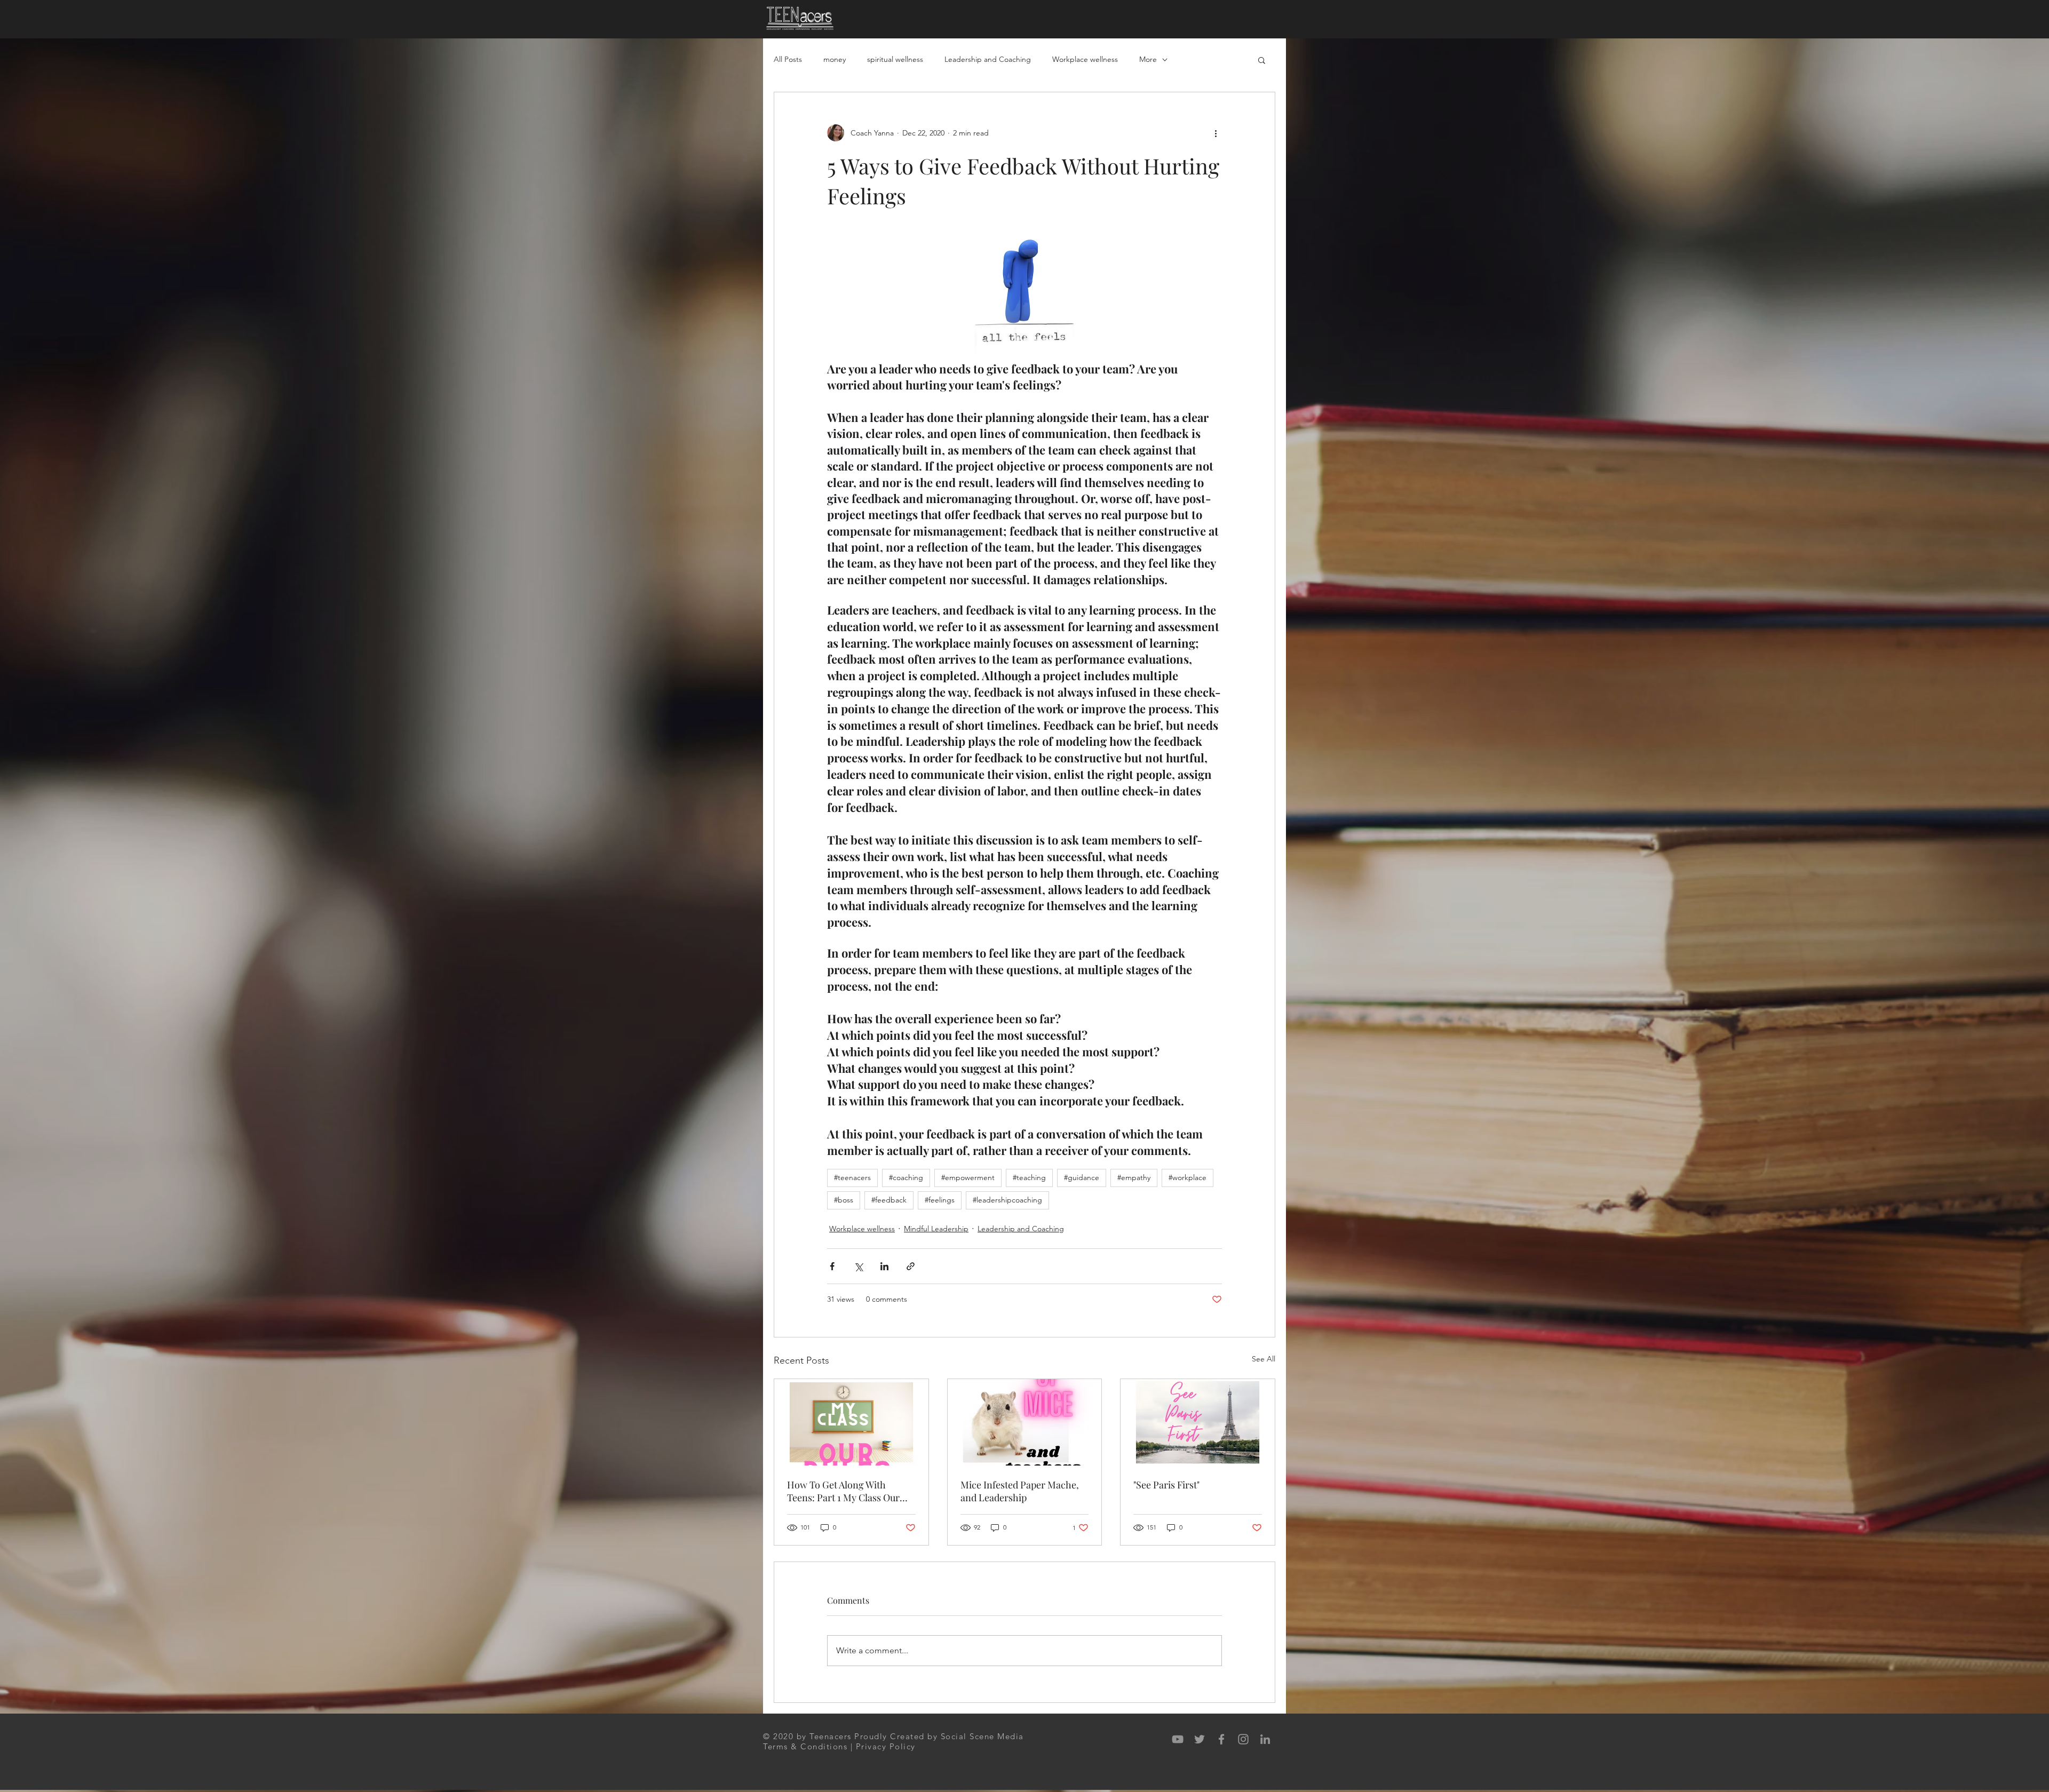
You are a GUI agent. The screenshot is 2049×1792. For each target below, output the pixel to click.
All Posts (788, 59)
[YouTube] (1178, 1739)
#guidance (1082, 1177)
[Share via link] (911, 1266)
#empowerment (968, 1177)
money (835, 59)
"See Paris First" (1166, 1485)
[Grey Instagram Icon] (1243, 1739)
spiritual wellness (895, 59)
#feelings (940, 1200)
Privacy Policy (886, 1746)
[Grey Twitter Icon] (1200, 1739)
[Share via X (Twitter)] (858, 1266)
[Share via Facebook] (832, 1266)
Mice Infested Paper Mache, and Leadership (1020, 1491)
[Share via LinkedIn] (884, 1266)
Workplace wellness (1085, 59)
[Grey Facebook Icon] (1221, 1739)
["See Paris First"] (1198, 1422)
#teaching (1029, 1177)
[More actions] (1216, 133)
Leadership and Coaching (988, 59)
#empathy (1134, 1177)
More (1148, 59)
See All (1264, 1359)
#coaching (906, 1177)
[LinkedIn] (1265, 1739)
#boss (844, 1200)
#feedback (889, 1200)
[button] (1262, 60)
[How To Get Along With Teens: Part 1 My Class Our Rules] (851, 1422)
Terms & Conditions (805, 1746)
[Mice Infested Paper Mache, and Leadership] (1025, 1422)
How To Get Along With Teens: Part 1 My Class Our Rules (843, 1491)
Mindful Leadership (936, 1229)
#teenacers (852, 1177)
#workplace (1188, 1177)
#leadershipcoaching (1007, 1200)
